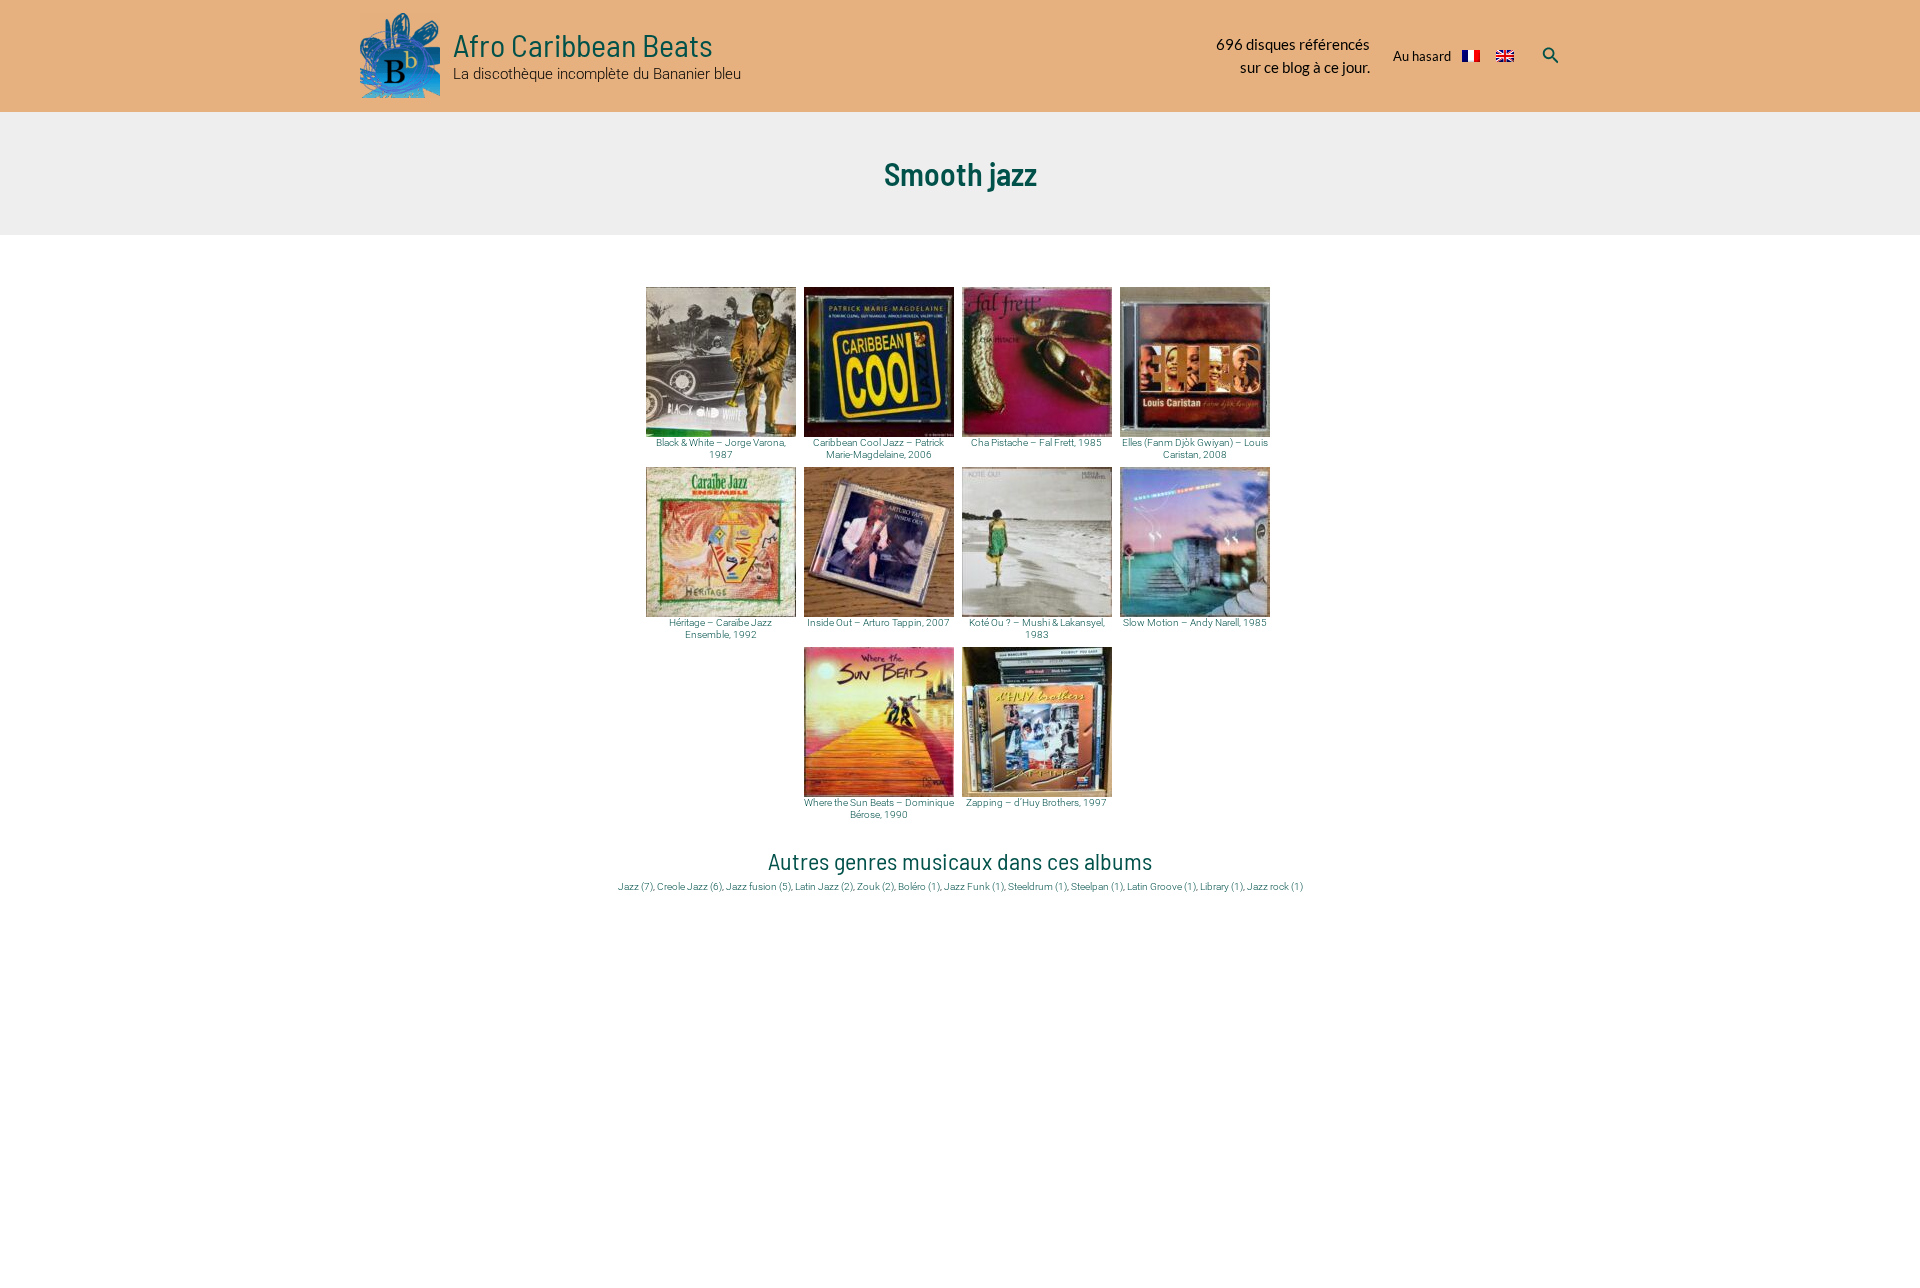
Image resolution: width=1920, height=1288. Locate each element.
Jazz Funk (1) (974, 886)
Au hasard (1422, 56)
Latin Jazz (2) (824, 886)
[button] (1551, 55)
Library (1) (1221, 886)
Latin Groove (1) (1161, 886)
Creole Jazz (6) (689, 886)
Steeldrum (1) (1037, 886)
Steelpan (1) (1097, 886)
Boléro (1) (919, 886)
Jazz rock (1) (1275, 886)
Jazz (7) (635, 886)
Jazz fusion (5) (758, 886)
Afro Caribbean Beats (583, 44)
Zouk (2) (875, 886)
